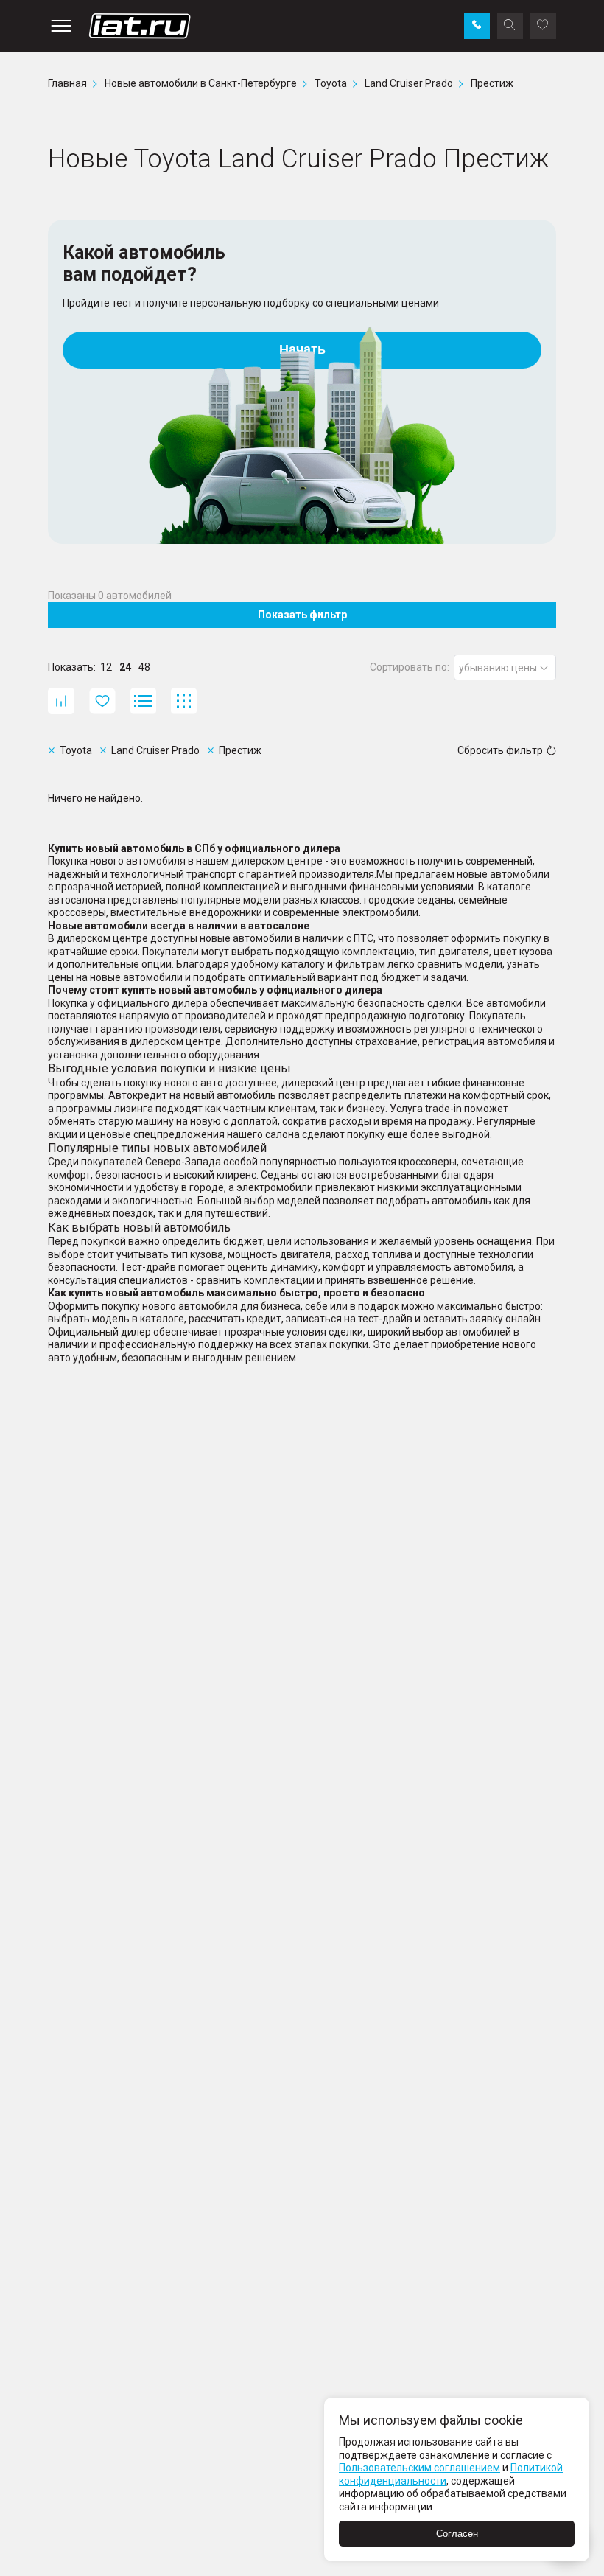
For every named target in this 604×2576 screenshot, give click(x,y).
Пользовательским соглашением (419, 2468)
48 (144, 667)
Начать (302, 349)
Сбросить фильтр (500, 750)
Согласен (457, 2534)
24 (125, 667)
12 (106, 667)
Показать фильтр (302, 615)
